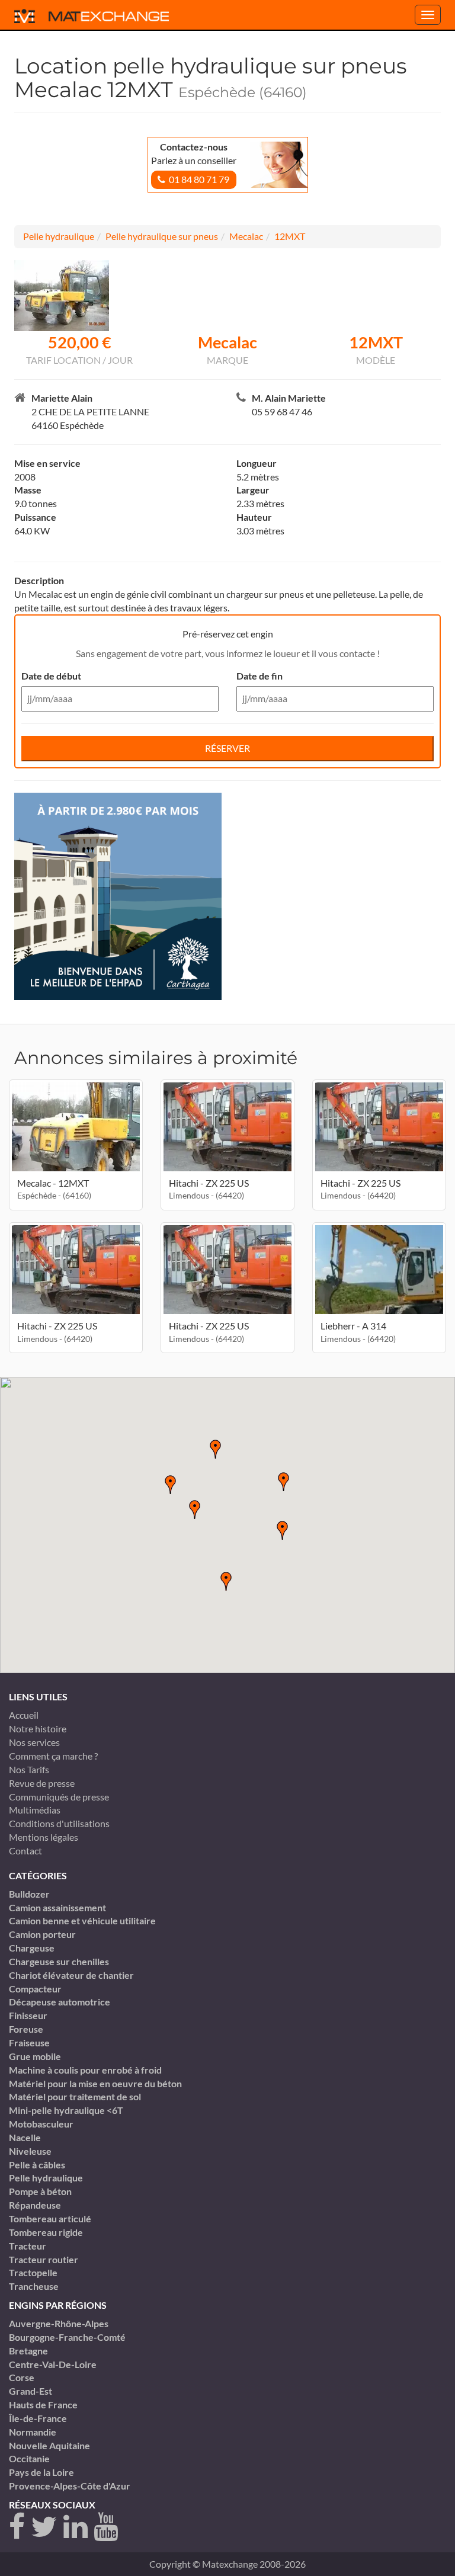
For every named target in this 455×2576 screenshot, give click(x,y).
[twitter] (44, 2527)
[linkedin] (76, 2527)
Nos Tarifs (29, 1769)
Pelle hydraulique (59, 236)
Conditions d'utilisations (59, 1823)
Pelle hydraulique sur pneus (162, 236)
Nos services (34, 1742)
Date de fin (259, 676)
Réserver (227, 748)
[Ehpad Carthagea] (118, 895)
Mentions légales (44, 1837)
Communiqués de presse (59, 1797)
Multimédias (35, 1810)
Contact (25, 1851)
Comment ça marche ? (53, 1756)
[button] (284, 1482)
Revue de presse (42, 1783)
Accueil (24, 1715)
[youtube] (106, 2527)
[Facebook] (17, 2527)
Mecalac (246, 236)
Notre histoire (38, 1728)
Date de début (51, 676)
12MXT (290, 236)
